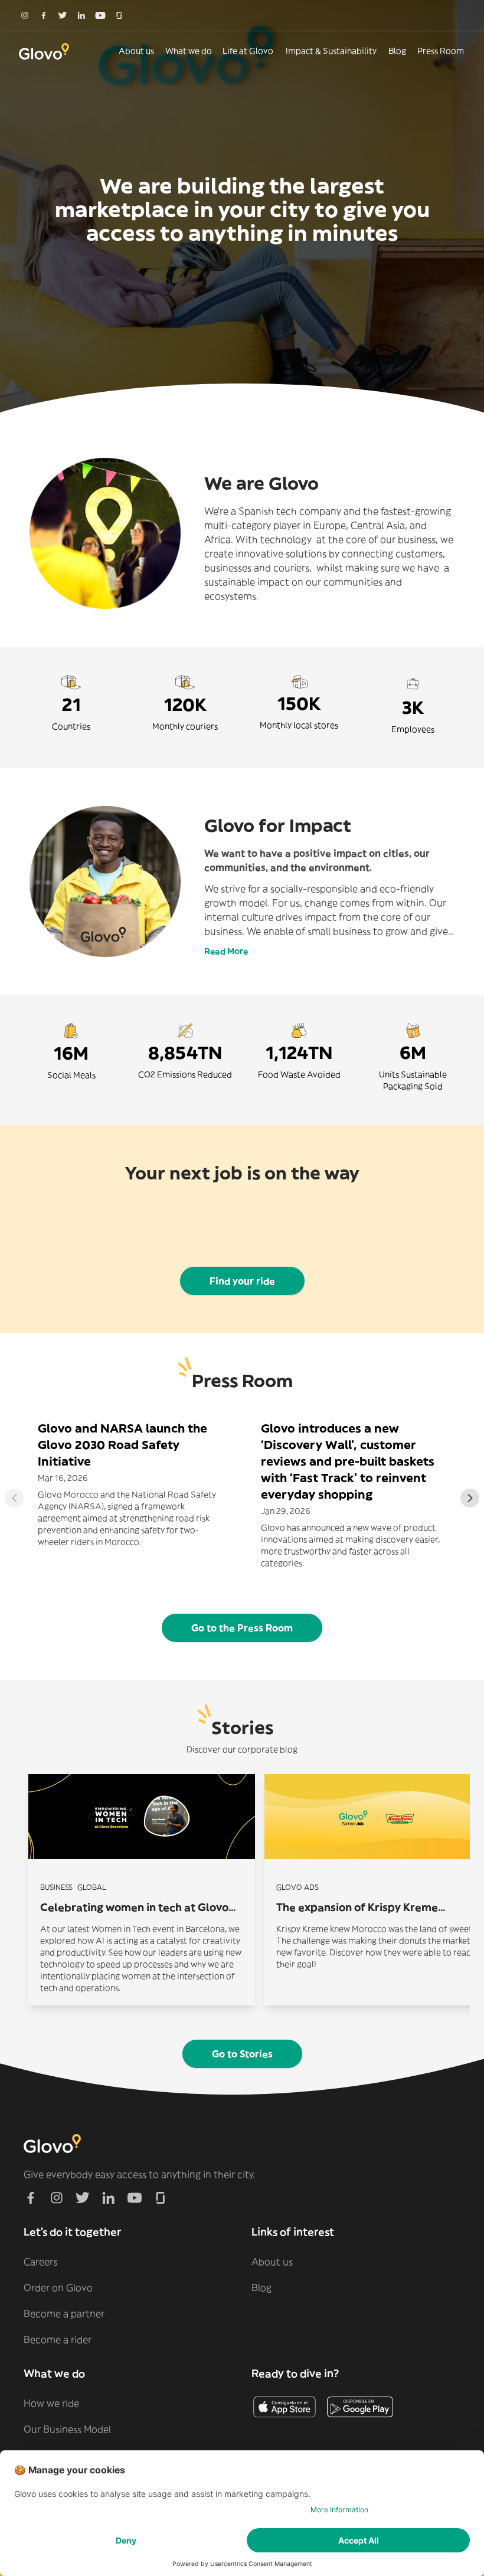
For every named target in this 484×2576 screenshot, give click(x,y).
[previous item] (14, 1498)
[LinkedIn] (81, 15)
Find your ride (242, 1281)
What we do (189, 51)
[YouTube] (100, 15)
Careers (40, 2262)
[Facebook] (44, 15)
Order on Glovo (58, 2287)
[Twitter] (63, 15)
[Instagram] (25, 15)
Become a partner (64, 2313)
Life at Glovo (248, 51)
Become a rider (58, 2339)
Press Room (441, 51)
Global (92, 1887)
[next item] (470, 1498)
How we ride (51, 2403)
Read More (226, 951)
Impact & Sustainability (331, 51)
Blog (397, 51)
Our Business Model (67, 2429)
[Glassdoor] (119, 15)
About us (136, 51)
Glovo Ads (297, 1887)
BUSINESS (56, 1887)
